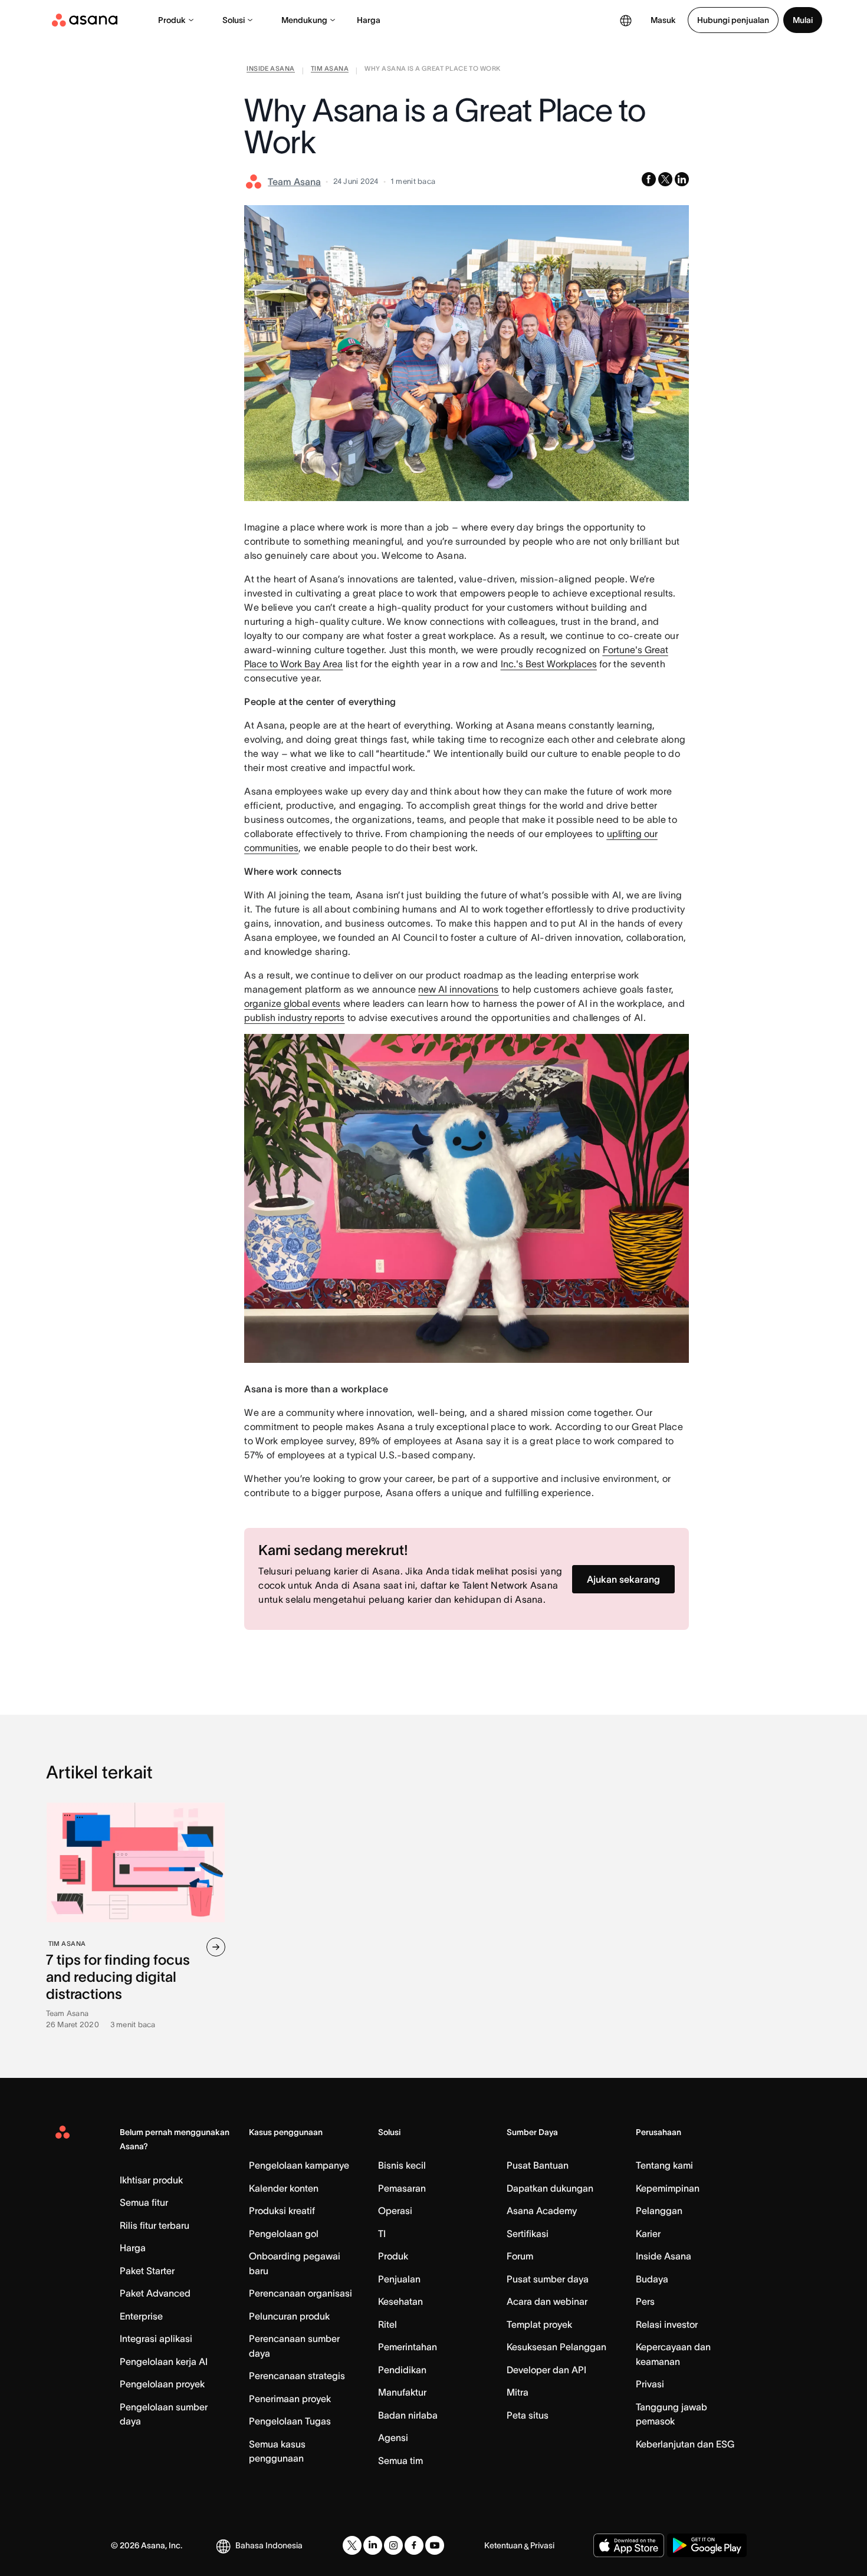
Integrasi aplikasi (156, 2338)
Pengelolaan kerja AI (164, 2361)
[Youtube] (435, 2545)
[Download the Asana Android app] (707, 2545)
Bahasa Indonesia (269, 2545)
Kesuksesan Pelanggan (556, 2347)
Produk (172, 20)
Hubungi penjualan (733, 20)
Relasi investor (667, 2324)
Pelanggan (659, 2211)
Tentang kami (664, 2165)
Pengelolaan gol (284, 2234)
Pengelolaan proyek (162, 2384)
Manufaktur (402, 2392)
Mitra (518, 2392)
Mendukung (304, 20)
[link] (270, 71)
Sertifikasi (528, 2234)
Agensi (393, 2437)
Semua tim (400, 2460)
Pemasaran (402, 2188)
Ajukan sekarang (623, 1579)
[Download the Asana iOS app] (629, 2545)
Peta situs (528, 2415)
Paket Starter (147, 2271)
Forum (520, 2256)
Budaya (652, 2279)
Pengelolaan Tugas (290, 2421)
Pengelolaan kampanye (299, 2165)
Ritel (387, 2324)
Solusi (234, 20)
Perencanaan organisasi (301, 2293)
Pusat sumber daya (548, 2279)
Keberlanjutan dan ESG (685, 2444)
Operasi (395, 2211)
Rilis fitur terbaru (155, 2225)
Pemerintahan (408, 2347)
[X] (352, 2545)
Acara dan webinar (547, 2301)
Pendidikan (402, 2370)
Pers (645, 2301)
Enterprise (141, 2316)
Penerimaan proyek (290, 2399)
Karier (648, 2234)
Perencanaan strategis (297, 2376)
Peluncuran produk (289, 2316)
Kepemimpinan (668, 2188)
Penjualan (399, 2279)
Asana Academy (542, 2211)
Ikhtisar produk (151, 2180)
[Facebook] (414, 2545)
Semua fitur (144, 2202)
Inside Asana (664, 2256)
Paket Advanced (155, 2293)
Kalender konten (284, 2188)
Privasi (650, 2384)
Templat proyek (539, 2324)
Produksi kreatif (282, 2211)
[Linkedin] (373, 2545)
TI (382, 2234)
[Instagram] (393, 2545)
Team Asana (294, 182)
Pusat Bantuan (538, 2165)
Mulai (803, 20)
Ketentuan (503, 2545)
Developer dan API (546, 2370)
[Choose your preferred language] (626, 20)
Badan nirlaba (408, 2415)
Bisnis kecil (402, 2165)
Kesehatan (400, 2301)
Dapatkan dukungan (550, 2188)
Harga (369, 20)
